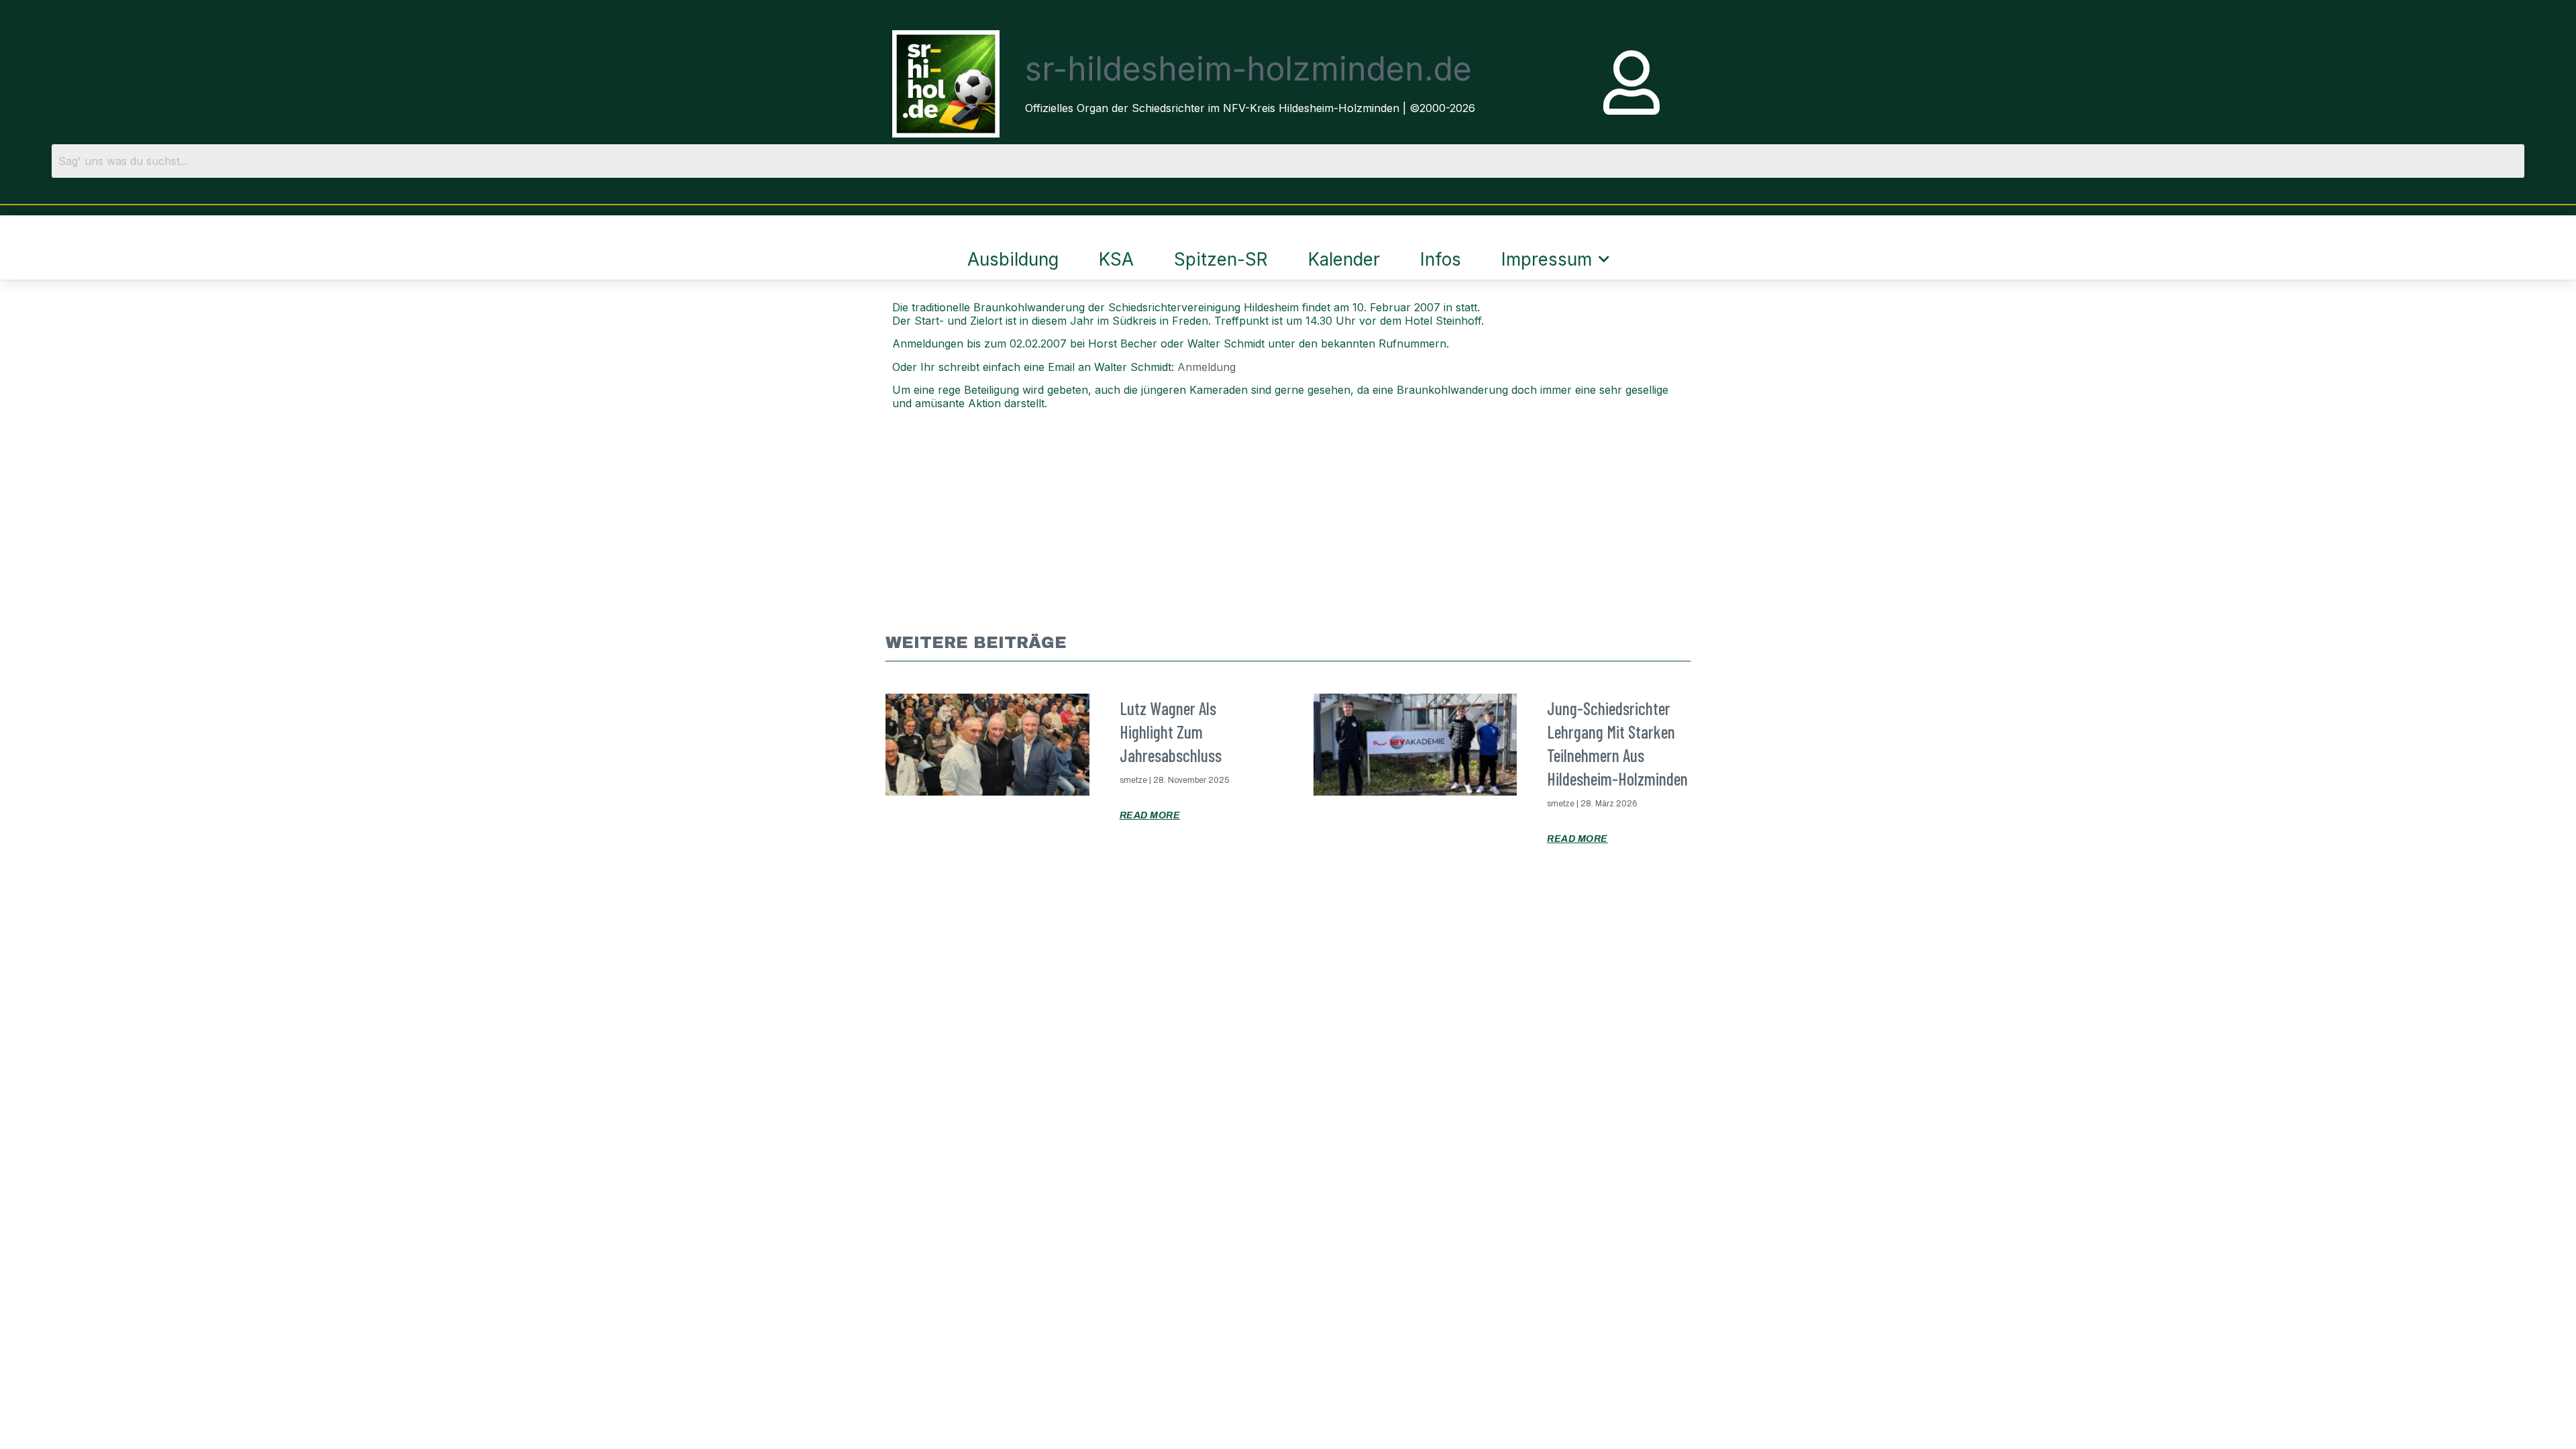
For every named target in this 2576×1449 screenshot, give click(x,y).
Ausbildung (1013, 259)
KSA (1116, 259)
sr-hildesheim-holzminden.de (1248, 69)
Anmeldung (1206, 367)
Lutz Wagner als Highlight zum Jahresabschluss (1171, 732)
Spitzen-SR (1221, 259)
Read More (1150, 815)
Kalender (1344, 259)
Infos (1441, 259)
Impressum (1547, 259)
